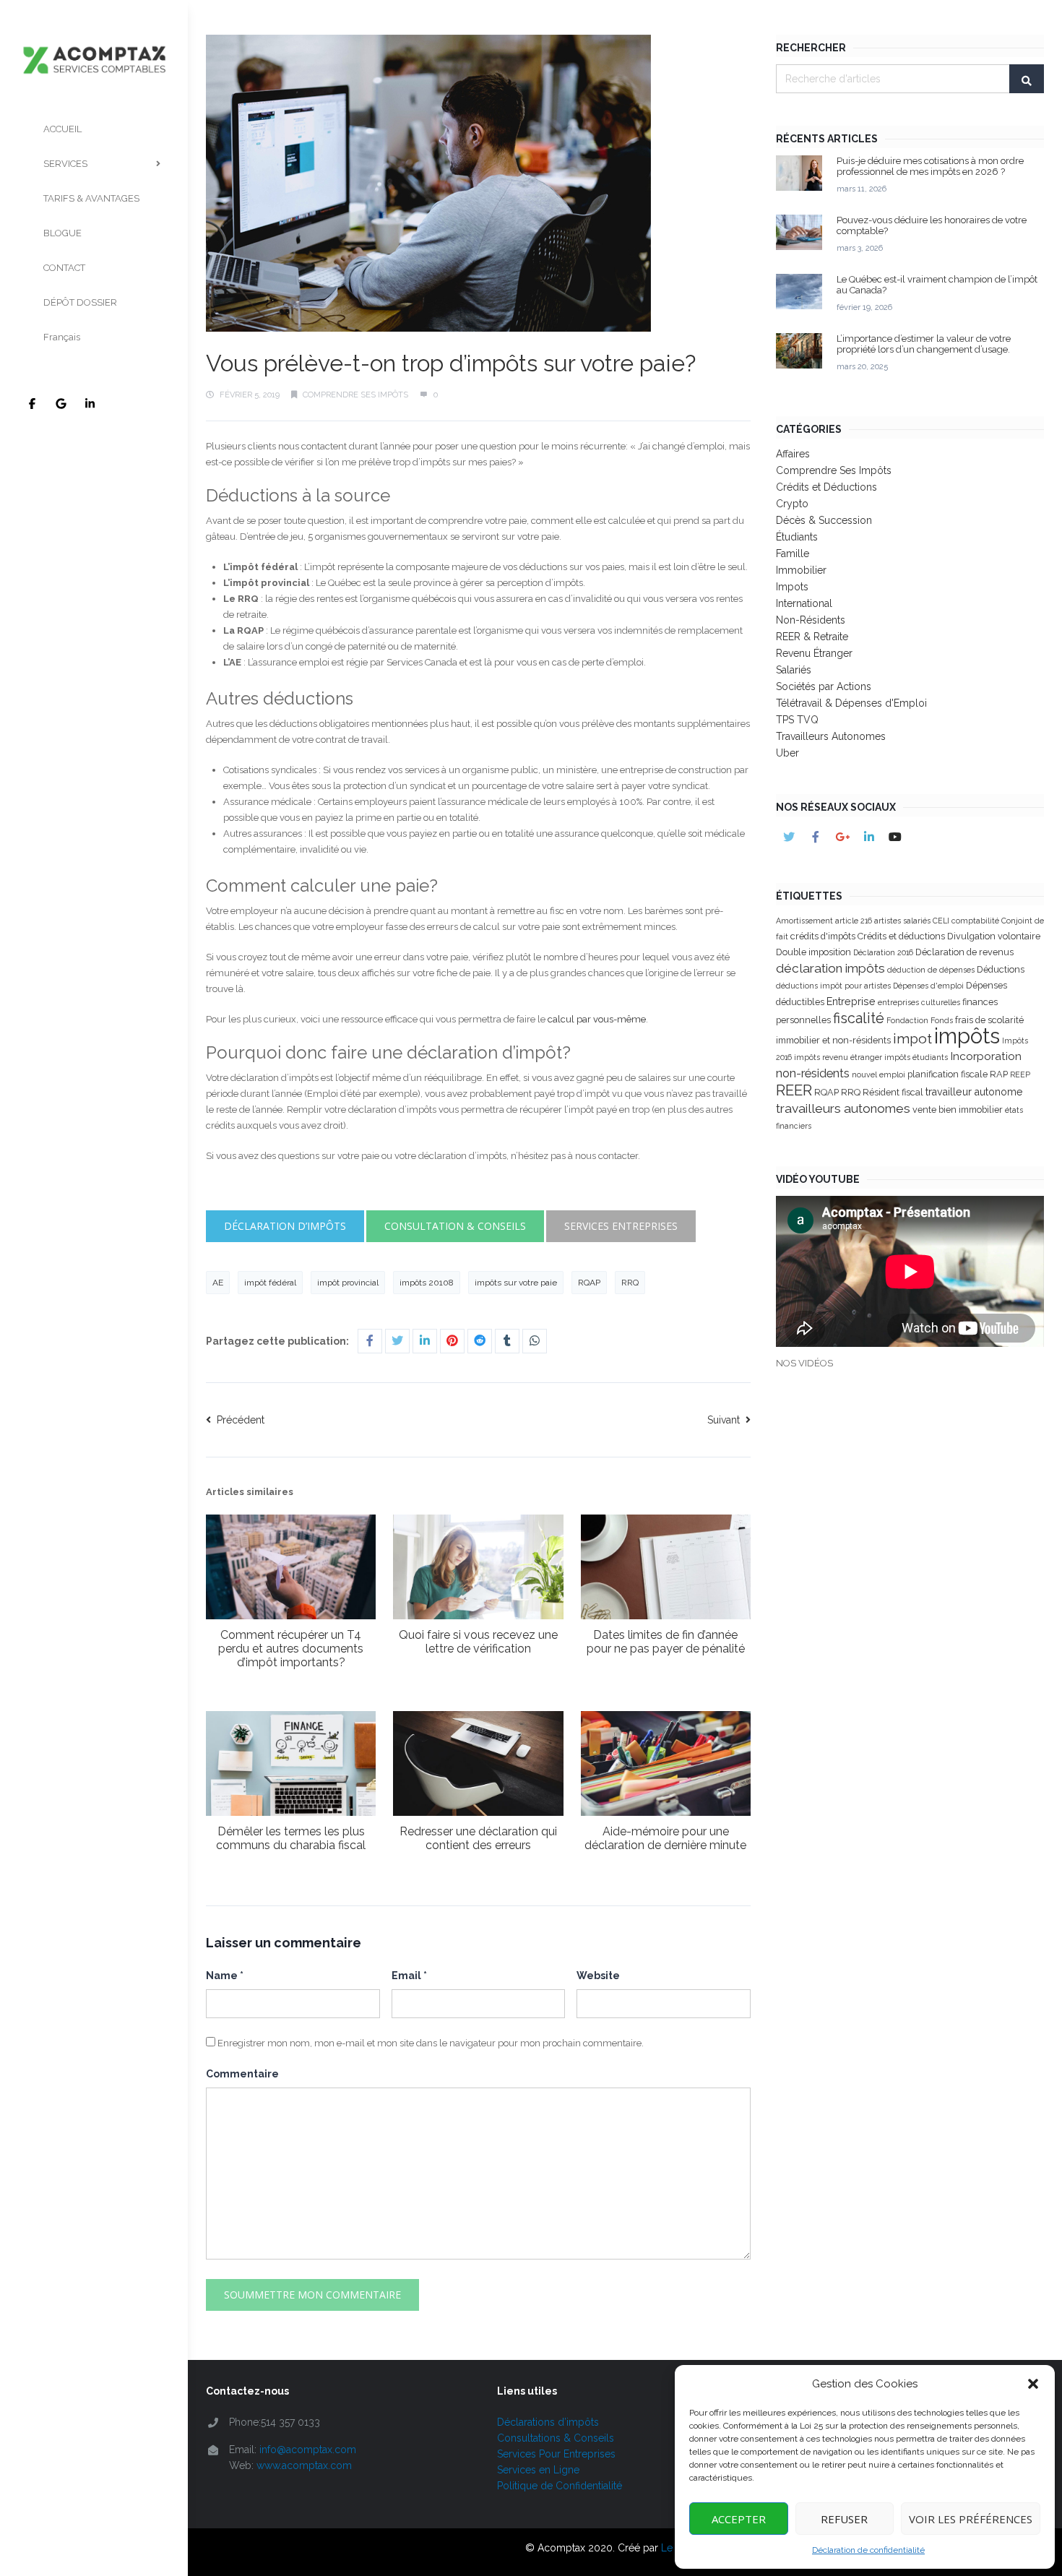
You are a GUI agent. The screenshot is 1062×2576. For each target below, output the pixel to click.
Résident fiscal (893, 1092)
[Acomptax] (94, 39)
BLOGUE (62, 233)
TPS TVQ (797, 720)
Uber (787, 753)
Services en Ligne (538, 2470)
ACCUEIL (62, 129)
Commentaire (242, 2074)
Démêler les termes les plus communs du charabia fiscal (291, 1838)
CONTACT (64, 268)
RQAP (589, 1283)
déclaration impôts (830, 968)
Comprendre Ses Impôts (355, 395)
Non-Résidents (811, 620)
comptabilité (975, 921)
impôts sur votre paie (516, 1283)
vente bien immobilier (958, 1110)
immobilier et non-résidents (833, 1040)
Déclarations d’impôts (548, 2422)
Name (225, 1976)
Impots (792, 587)
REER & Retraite (812, 637)
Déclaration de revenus (964, 952)
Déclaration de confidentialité (868, 2550)
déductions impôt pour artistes (833, 986)
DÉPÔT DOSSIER (80, 302)
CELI (941, 921)
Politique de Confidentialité (560, 2486)
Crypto (792, 504)
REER (794, 1090)
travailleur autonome (974, 1092)
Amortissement (804, 921)
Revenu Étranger (814, 653)
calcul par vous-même (597, 1019)
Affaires (793, 454)
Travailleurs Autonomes (831, 736)
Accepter (739, 2519)
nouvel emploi (878, 1074)
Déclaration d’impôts (285, 1226)
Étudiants (797, 537)
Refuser (844, 2519)
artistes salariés (902, 921)
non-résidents (813, 1073)
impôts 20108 (427, 1283)
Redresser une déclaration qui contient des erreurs (478, 1838)
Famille (793, 553)
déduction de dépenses (931, 970)
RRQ (630, 1283)
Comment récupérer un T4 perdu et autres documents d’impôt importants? (291, 1649)
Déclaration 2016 (883, 952)
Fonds (942, 1020)
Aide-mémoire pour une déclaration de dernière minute (665, 1838)
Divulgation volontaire (994, 936)
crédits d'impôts (823, 936)
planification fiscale (947, 1074)
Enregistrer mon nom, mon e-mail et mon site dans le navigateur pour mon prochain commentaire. (431, 2043)
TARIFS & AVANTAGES (91, 198)
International (804, 603)
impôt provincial (348, 1283)
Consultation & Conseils (455, 1226)
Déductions (1001, 969)
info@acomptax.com (308, 2450)
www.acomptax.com (304, 2465)
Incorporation (986, 1056)
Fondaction (907, 1020)
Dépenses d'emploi (928, 986)
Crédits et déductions (901, 936)
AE (218, 1283)
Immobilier (801, 570)
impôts (967, 1036)
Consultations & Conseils (556, 2438)
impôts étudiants (916, 1057)
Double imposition (813, 952)
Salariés (794, 670)
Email (409, 1976)
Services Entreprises (621, 1226)
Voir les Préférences (971, 2519)
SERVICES (65, 164)
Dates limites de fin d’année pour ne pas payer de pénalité (666, 1642)
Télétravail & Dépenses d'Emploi (851, 703)
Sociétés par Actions (824, 686)
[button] (1033, 2384)
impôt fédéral (270, 1283)
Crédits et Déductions (826, 487)
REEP (1020, 1074)
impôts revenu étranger (838, 1057)
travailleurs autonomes (843, 1108)
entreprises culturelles (919, 1002)
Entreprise (851, 1001)
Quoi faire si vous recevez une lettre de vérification (478, 1642)
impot (912, 1038)
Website (598, 1976)
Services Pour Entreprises (556, 2454)
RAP (999, 1074)
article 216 (854, 921)
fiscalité (859, 1018)
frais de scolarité (989, 1020)
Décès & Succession (824, 520)
